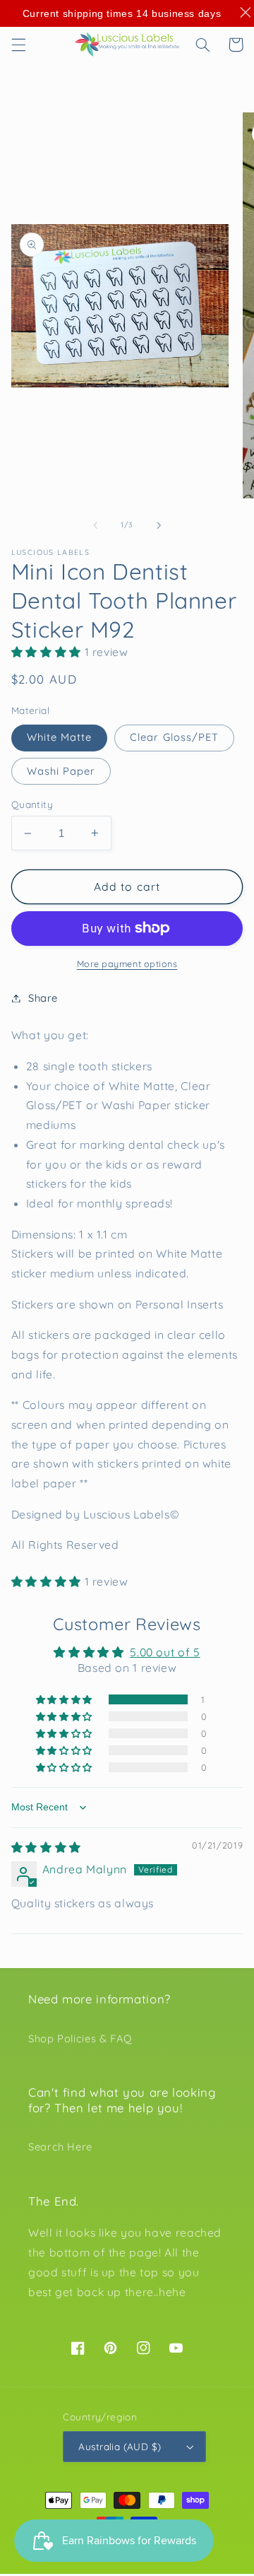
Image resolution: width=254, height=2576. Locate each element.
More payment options (127, 964)
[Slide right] (159, 525)
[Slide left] (95, 525)
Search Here (60, 2147)
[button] (18, 45)
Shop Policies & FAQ (80, 2038)
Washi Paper (61, 771)
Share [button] (43, 998)
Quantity (32, 804)
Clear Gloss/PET (174, 737)
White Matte (60, 737)
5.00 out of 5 (165, 1652)
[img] (46, 1847)
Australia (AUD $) (120, 2446)
